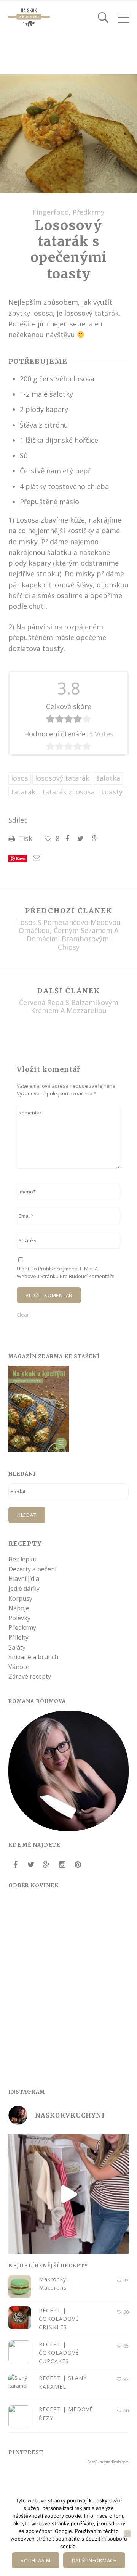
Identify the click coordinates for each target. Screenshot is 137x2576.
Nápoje (19, 1608)
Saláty (17, 1647)
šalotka (108, 778)
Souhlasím (36, 2560)
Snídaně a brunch (33, 1657)
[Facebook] (15, 1865)
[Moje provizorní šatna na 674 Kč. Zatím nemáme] (68, 2194)
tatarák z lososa (68, 792)
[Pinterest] (78, 1865)
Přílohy (18, 1637)
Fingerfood (51, 212)
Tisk (25, 838)
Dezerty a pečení (32, 1569)
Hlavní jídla (24, 1579)
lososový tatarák (62, 778)
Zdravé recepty (30, 1676)
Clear (23, 1315)
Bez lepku (22, 1559)
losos (20, 778)
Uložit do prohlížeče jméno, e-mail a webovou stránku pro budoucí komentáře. (66, 1272)
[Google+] (46, 1865)
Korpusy (20, 1598)
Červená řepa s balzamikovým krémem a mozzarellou (69, 1007)
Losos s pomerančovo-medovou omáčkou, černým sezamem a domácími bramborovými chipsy (69, 935)
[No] (127, 2534)
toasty (112, 792)
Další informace (94, 2560)
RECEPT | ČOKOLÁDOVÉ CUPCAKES (59, 2353)
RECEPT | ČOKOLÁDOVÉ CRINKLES (59, 2319)
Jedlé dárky (24, 1589)
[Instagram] (62, 1865)
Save (21, 858)
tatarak (23, 792)
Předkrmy (88, 212)
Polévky (19, 1618)
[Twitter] (31, 1865)
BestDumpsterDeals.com (108, 2462)
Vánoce (19, 1667)
